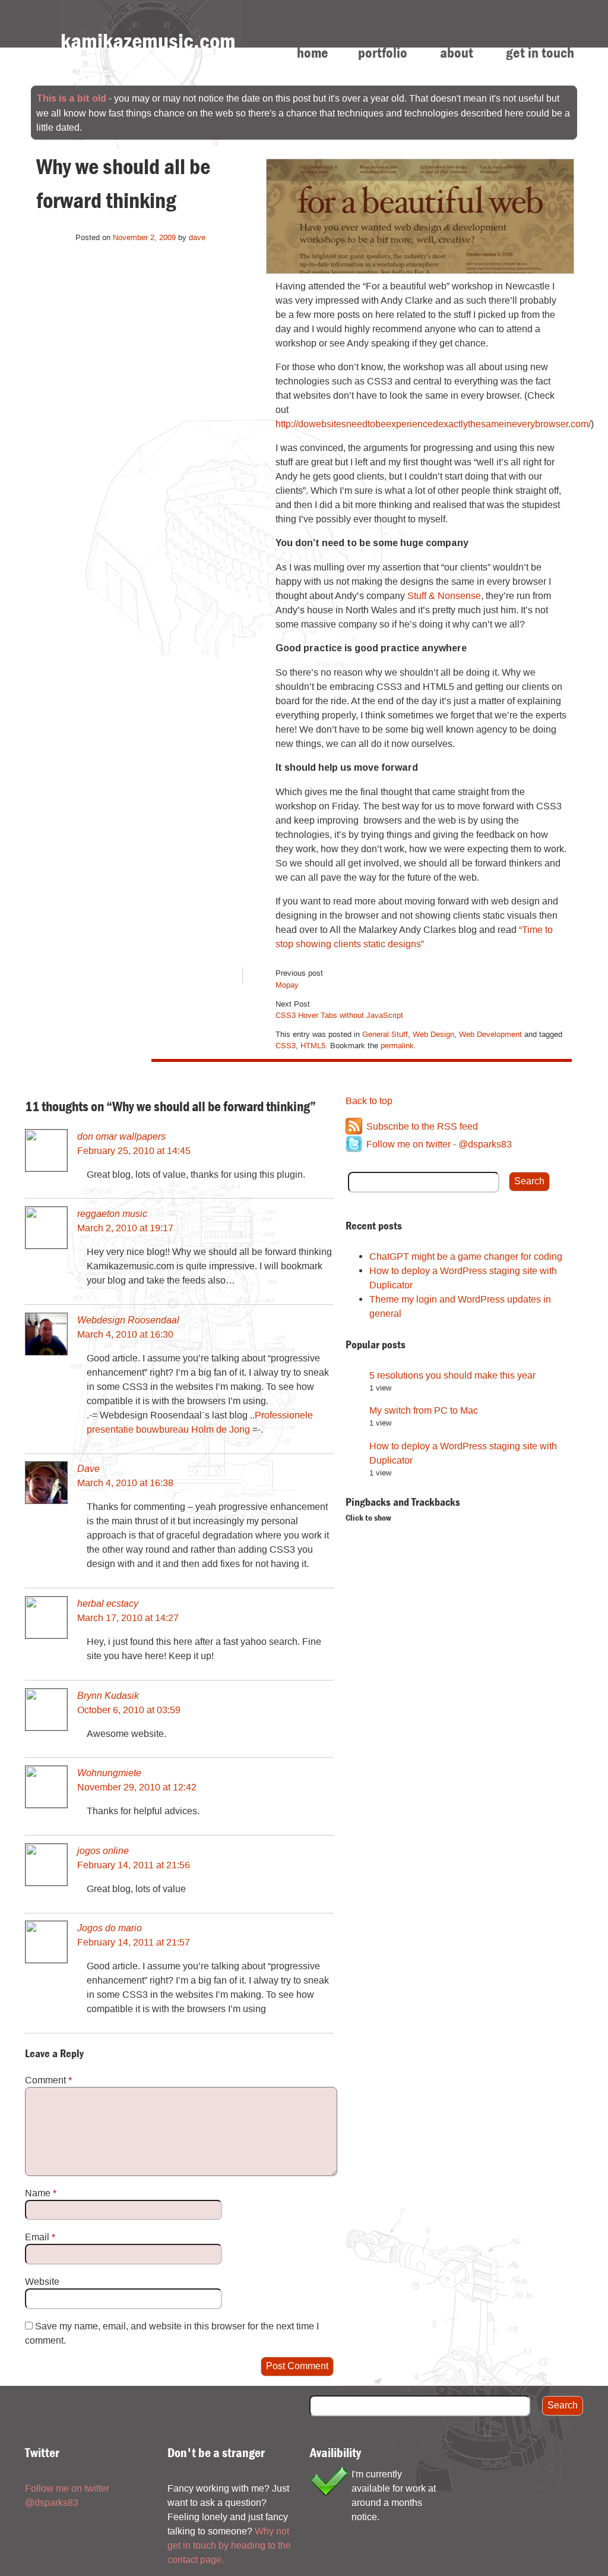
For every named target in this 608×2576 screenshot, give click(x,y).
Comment (48, 2080)
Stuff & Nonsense (444, 595)
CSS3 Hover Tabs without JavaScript (339, 1015)
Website (42, 2281)
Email (40, 2237)
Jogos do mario (110, 1927)
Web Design (433, 1034)
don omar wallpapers (121, 1136)
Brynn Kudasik (108, 1695)
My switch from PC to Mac (424, 1410)
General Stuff (385, 1034)
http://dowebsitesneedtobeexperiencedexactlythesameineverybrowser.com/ (433, 424)
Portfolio (383, 53)
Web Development (490, 1034)
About (457, 53)
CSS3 (286, 1045)
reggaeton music (112, 1213)
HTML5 (313, 1045)
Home (313, 53)
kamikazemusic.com (148, 41)
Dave (88, 1468)
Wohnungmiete (109, 1772)
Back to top (369, 1101)
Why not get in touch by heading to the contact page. (229, 2545)
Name (41, 2193)
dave (197, 237)
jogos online (103, 1850)
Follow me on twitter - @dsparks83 (439, 1144)
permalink (397, 1045)
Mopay (287, 985)
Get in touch (540, 53)
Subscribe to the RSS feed (422, 1126)
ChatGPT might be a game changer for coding (466, 1256)
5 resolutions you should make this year (452, 1375)
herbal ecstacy (108, 1603)
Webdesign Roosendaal (128, 1319)
